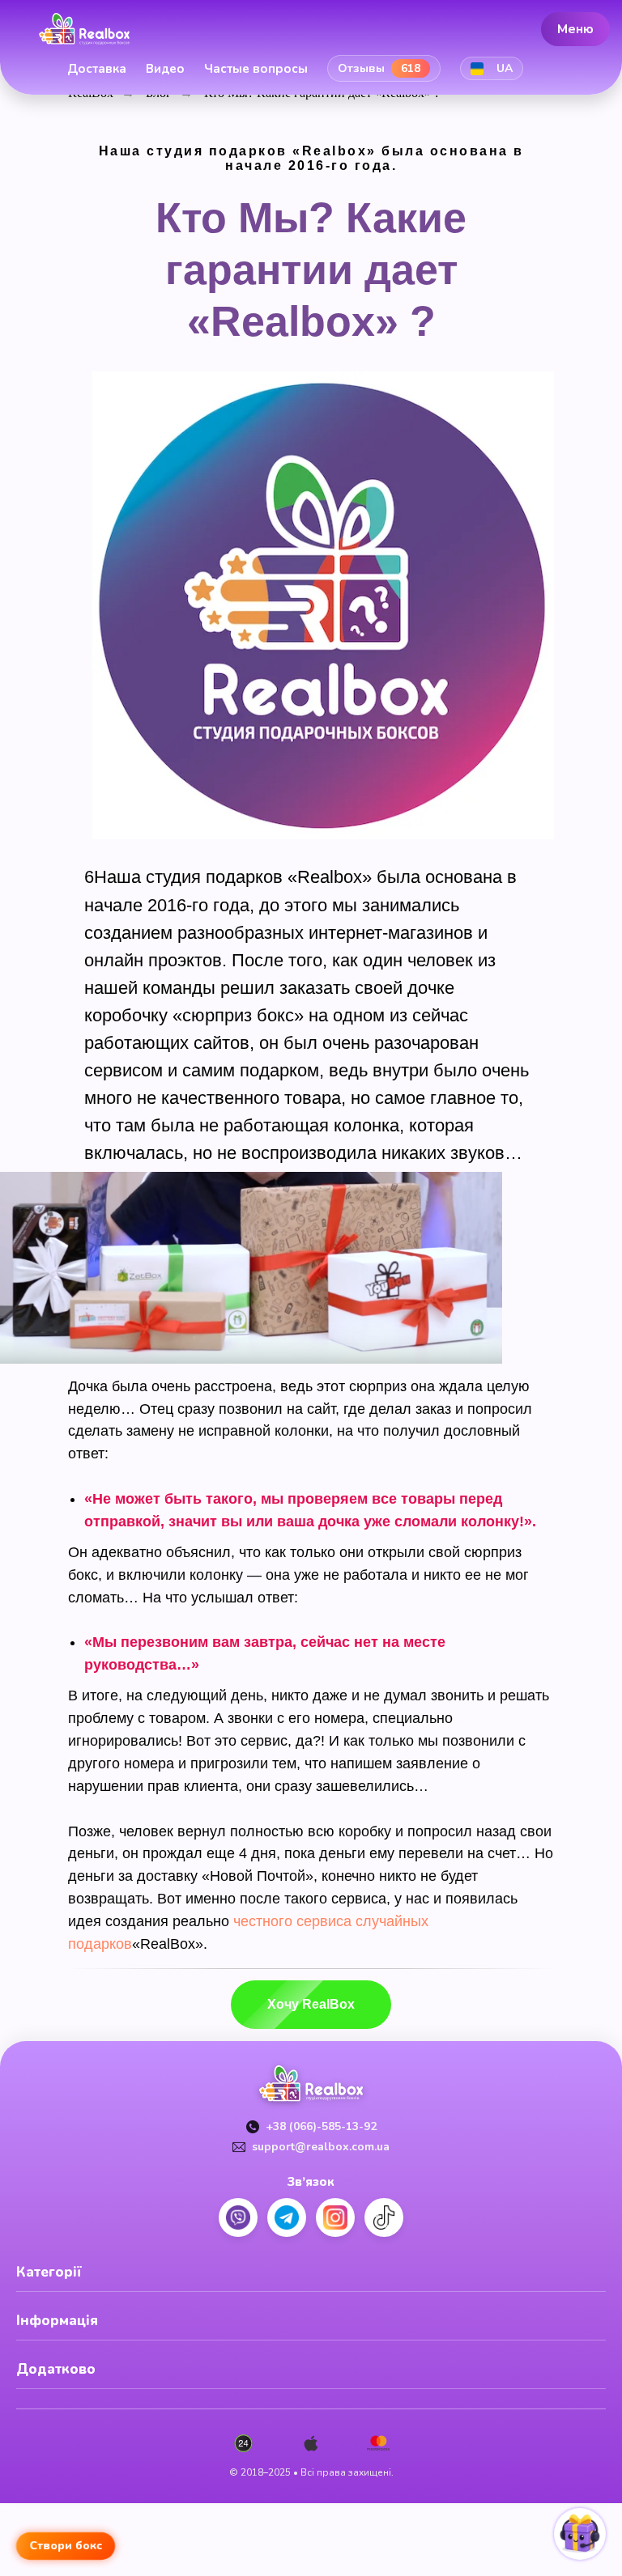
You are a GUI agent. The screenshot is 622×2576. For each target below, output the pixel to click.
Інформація (57, 2321)
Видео (165, 69)
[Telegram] (287, 2217)
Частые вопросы (256, 69)
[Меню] (598, 69)
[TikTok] (384, 2217)
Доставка (97, 69)
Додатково (56, 2369)
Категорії (49, 2272)
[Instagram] (335, 2217)
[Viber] (238, 2217)
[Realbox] (84, 29)
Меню (575, 28)
